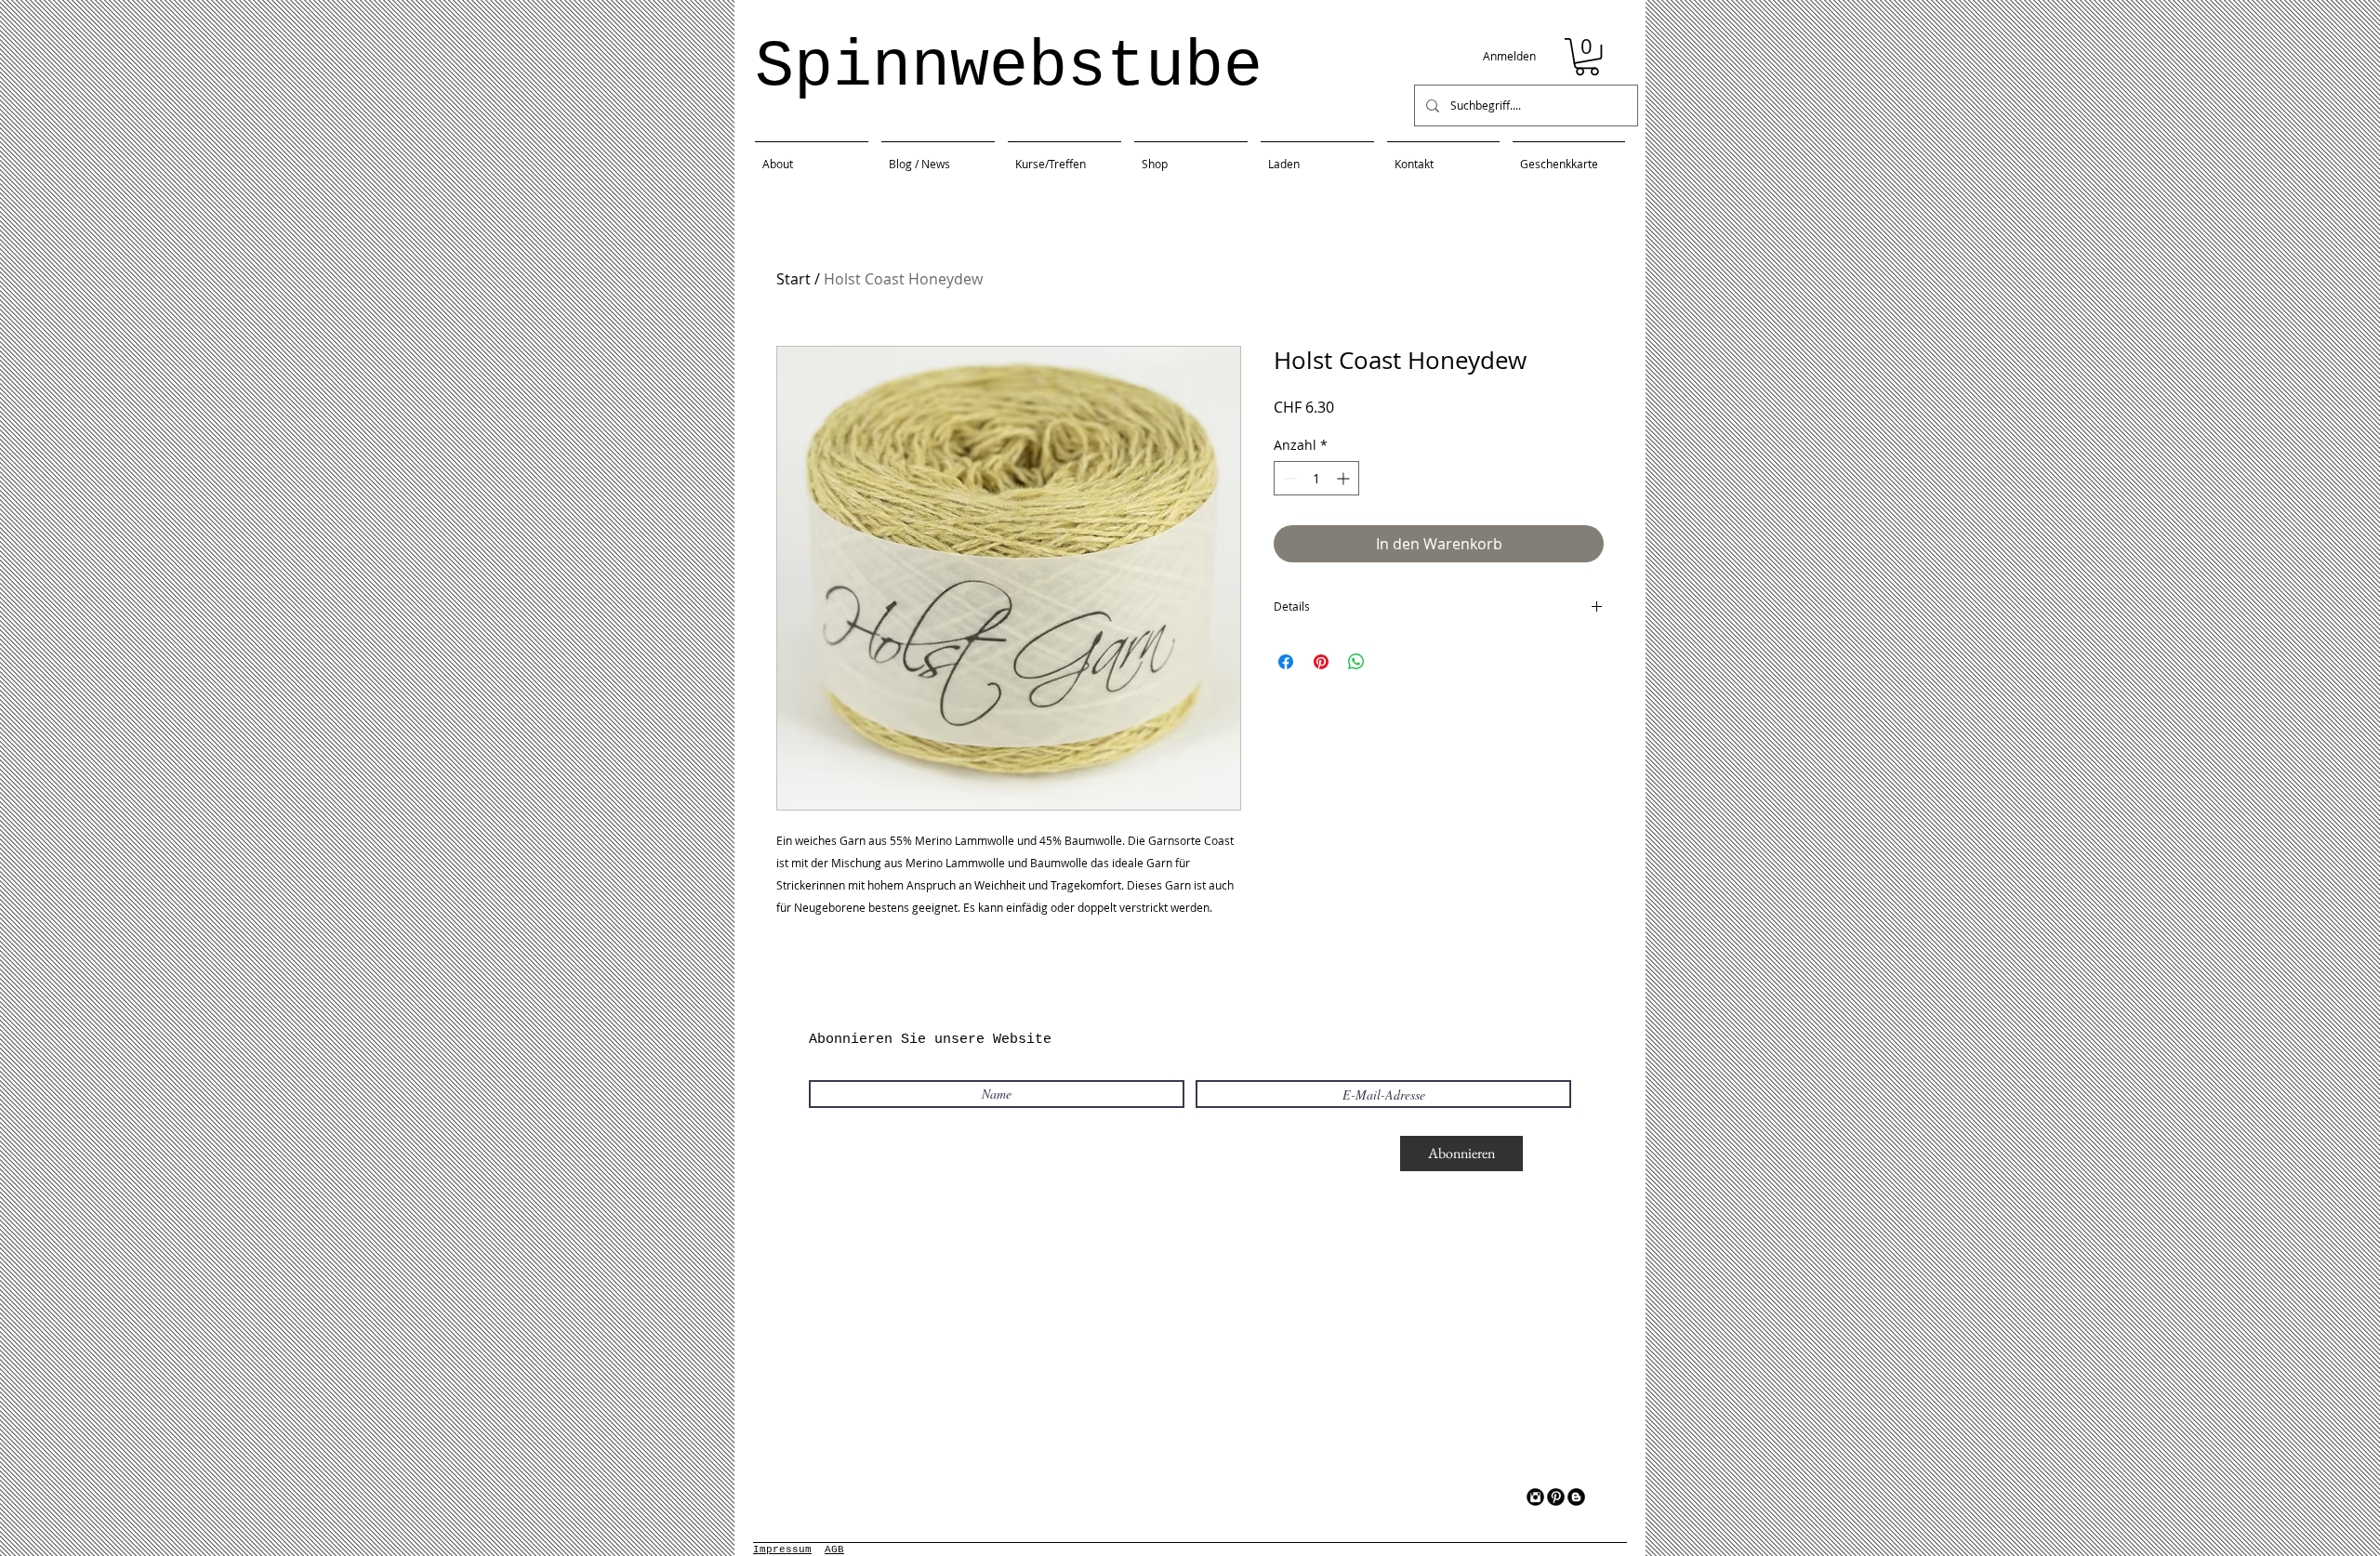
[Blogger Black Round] (1576, 1497)
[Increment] (1345, 478)
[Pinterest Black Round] (1556, 1497)
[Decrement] (1288, 478)
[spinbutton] (1316, 478)
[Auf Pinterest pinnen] (1321, 662)
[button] (1587, 57)
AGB (834, 1549)
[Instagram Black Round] (1535, 1497)
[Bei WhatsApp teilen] (1356, 662)
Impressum (782, 1549)
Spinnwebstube (1009, 67)
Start (793, 279)
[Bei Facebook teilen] (1286, 662)
